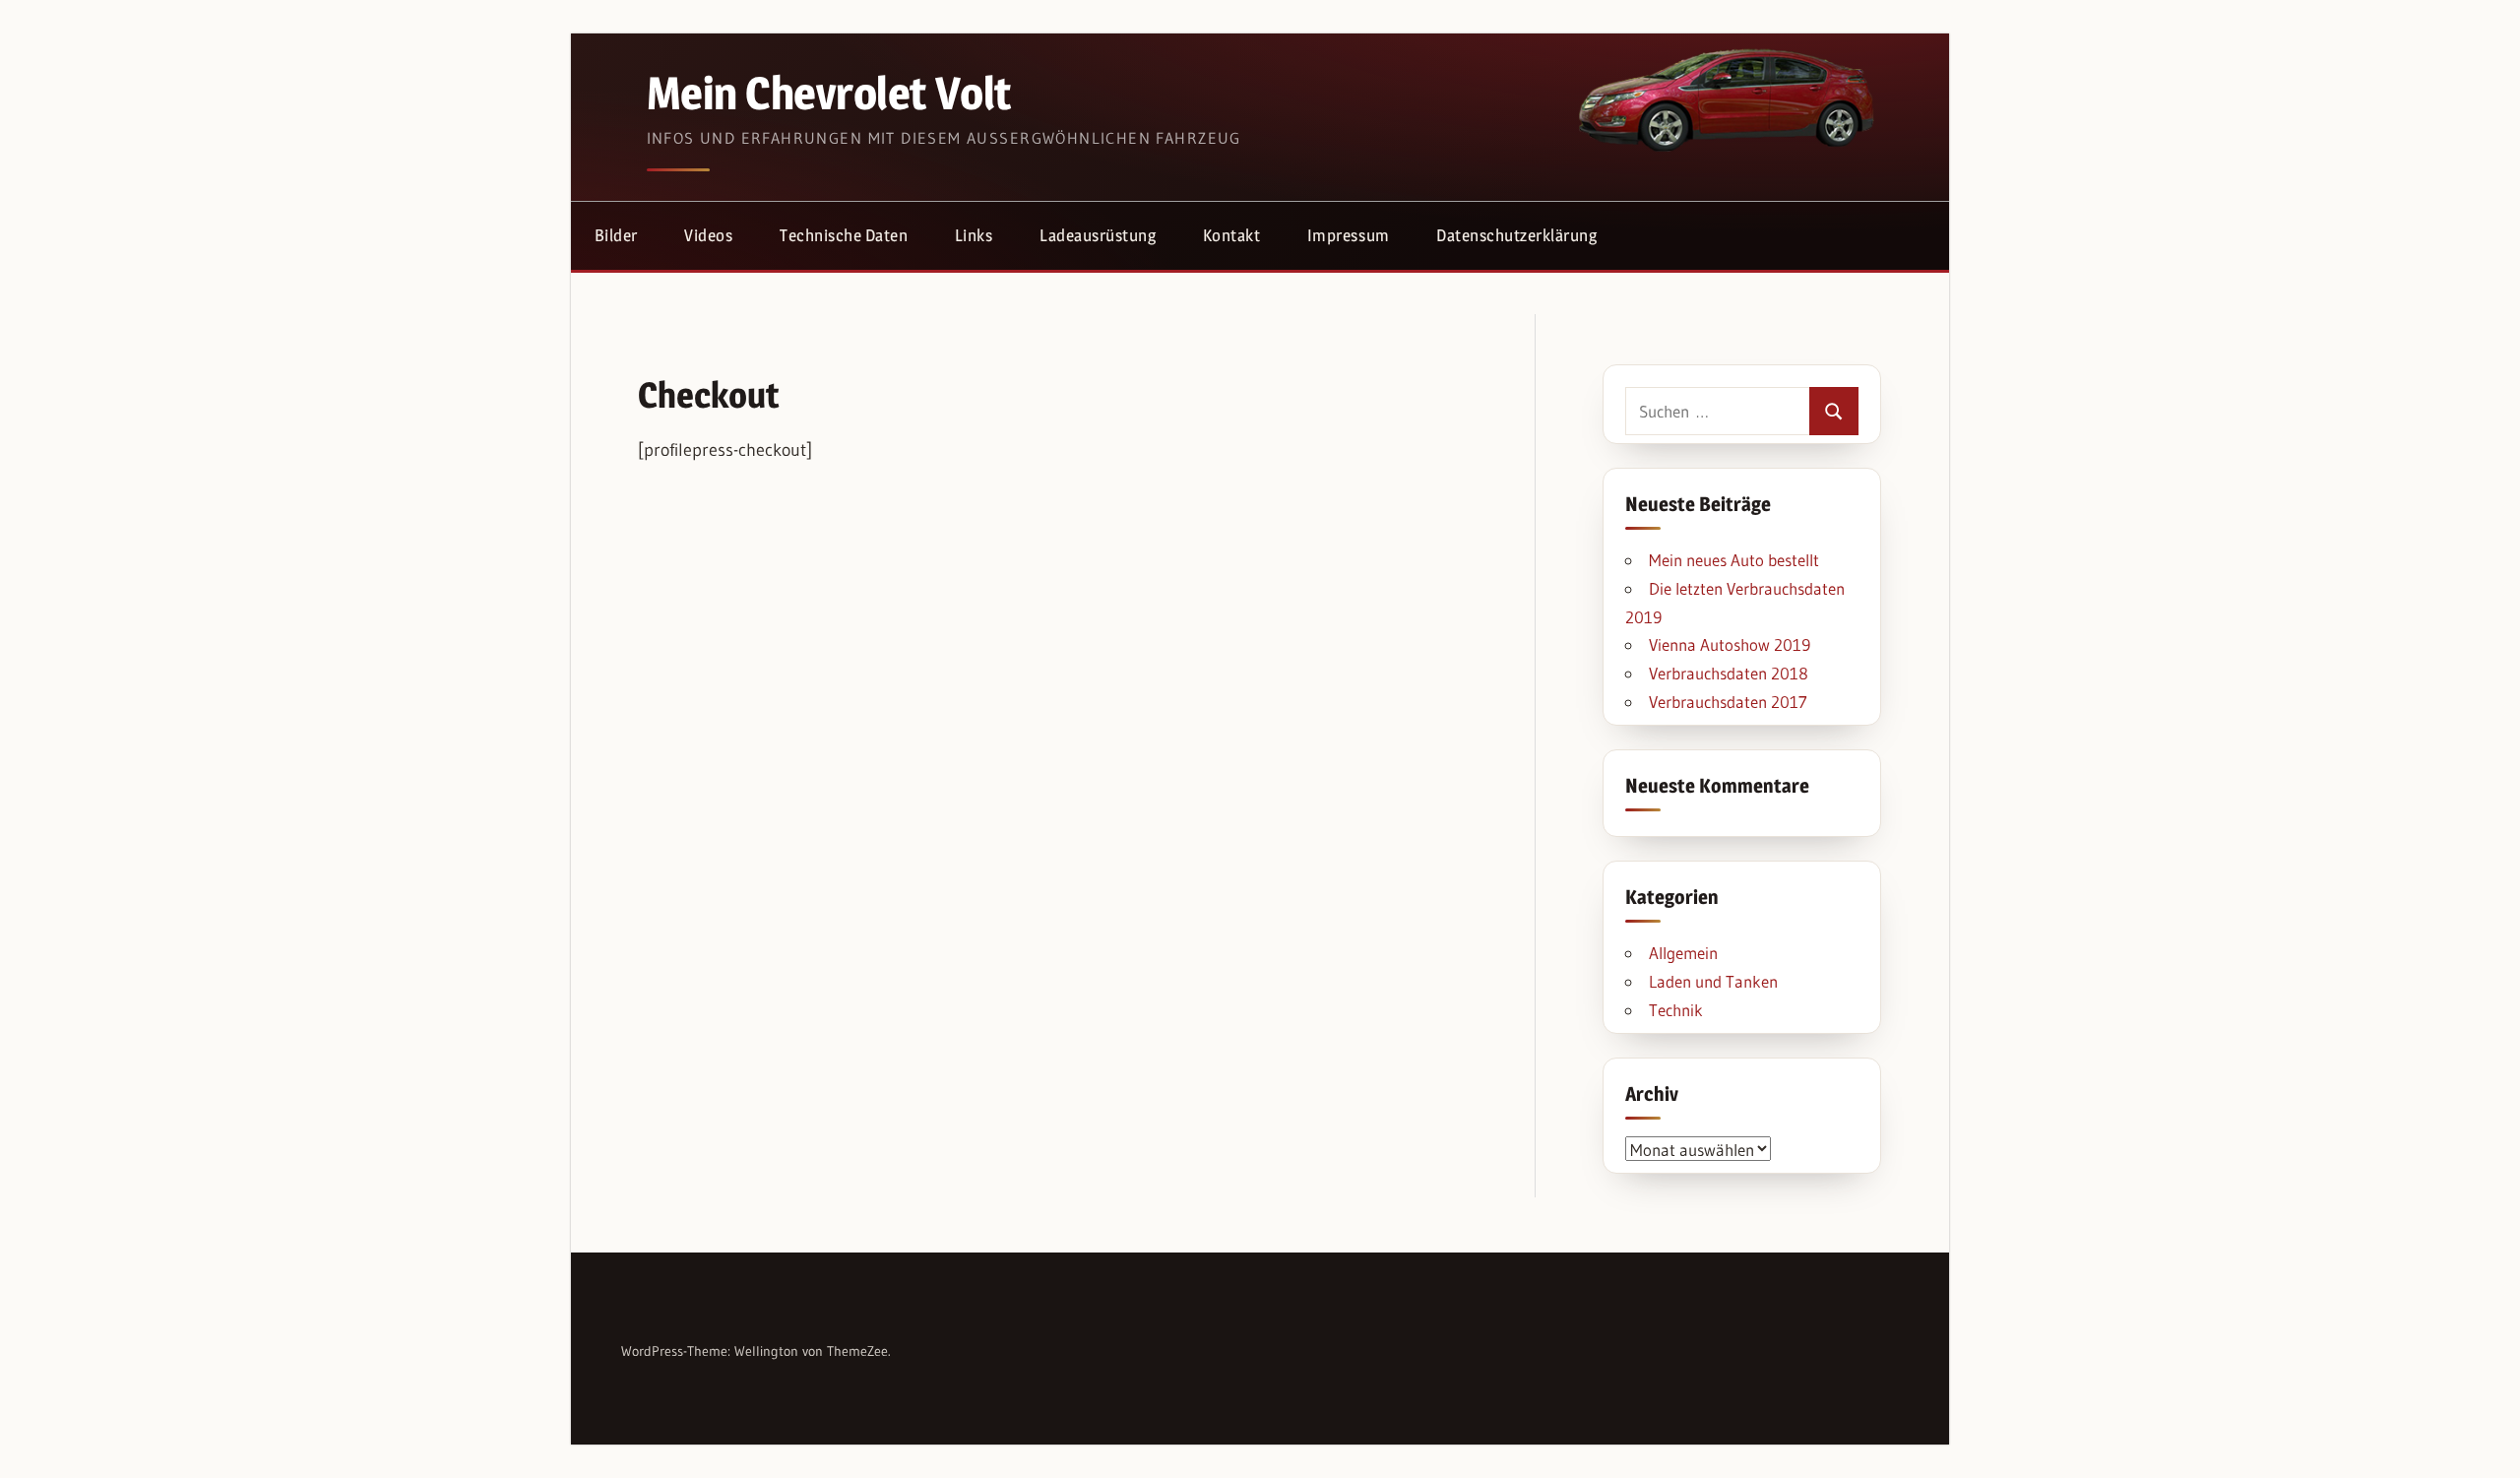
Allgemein (1683, 953)
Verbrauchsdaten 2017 (1728, 702)
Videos (708, 235)
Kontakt (1232, 235)
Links (974, 235)
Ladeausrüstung (1098, 235)
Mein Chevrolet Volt (829, 93)
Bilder (616, 235)
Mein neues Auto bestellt (1734, 560)
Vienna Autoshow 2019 (1730, 644)
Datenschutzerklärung (1516, 235)
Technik (1676, 1010)
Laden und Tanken (1713, 981)
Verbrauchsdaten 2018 (1729, 673)
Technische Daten (844, 235)
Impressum (1349, 235)
